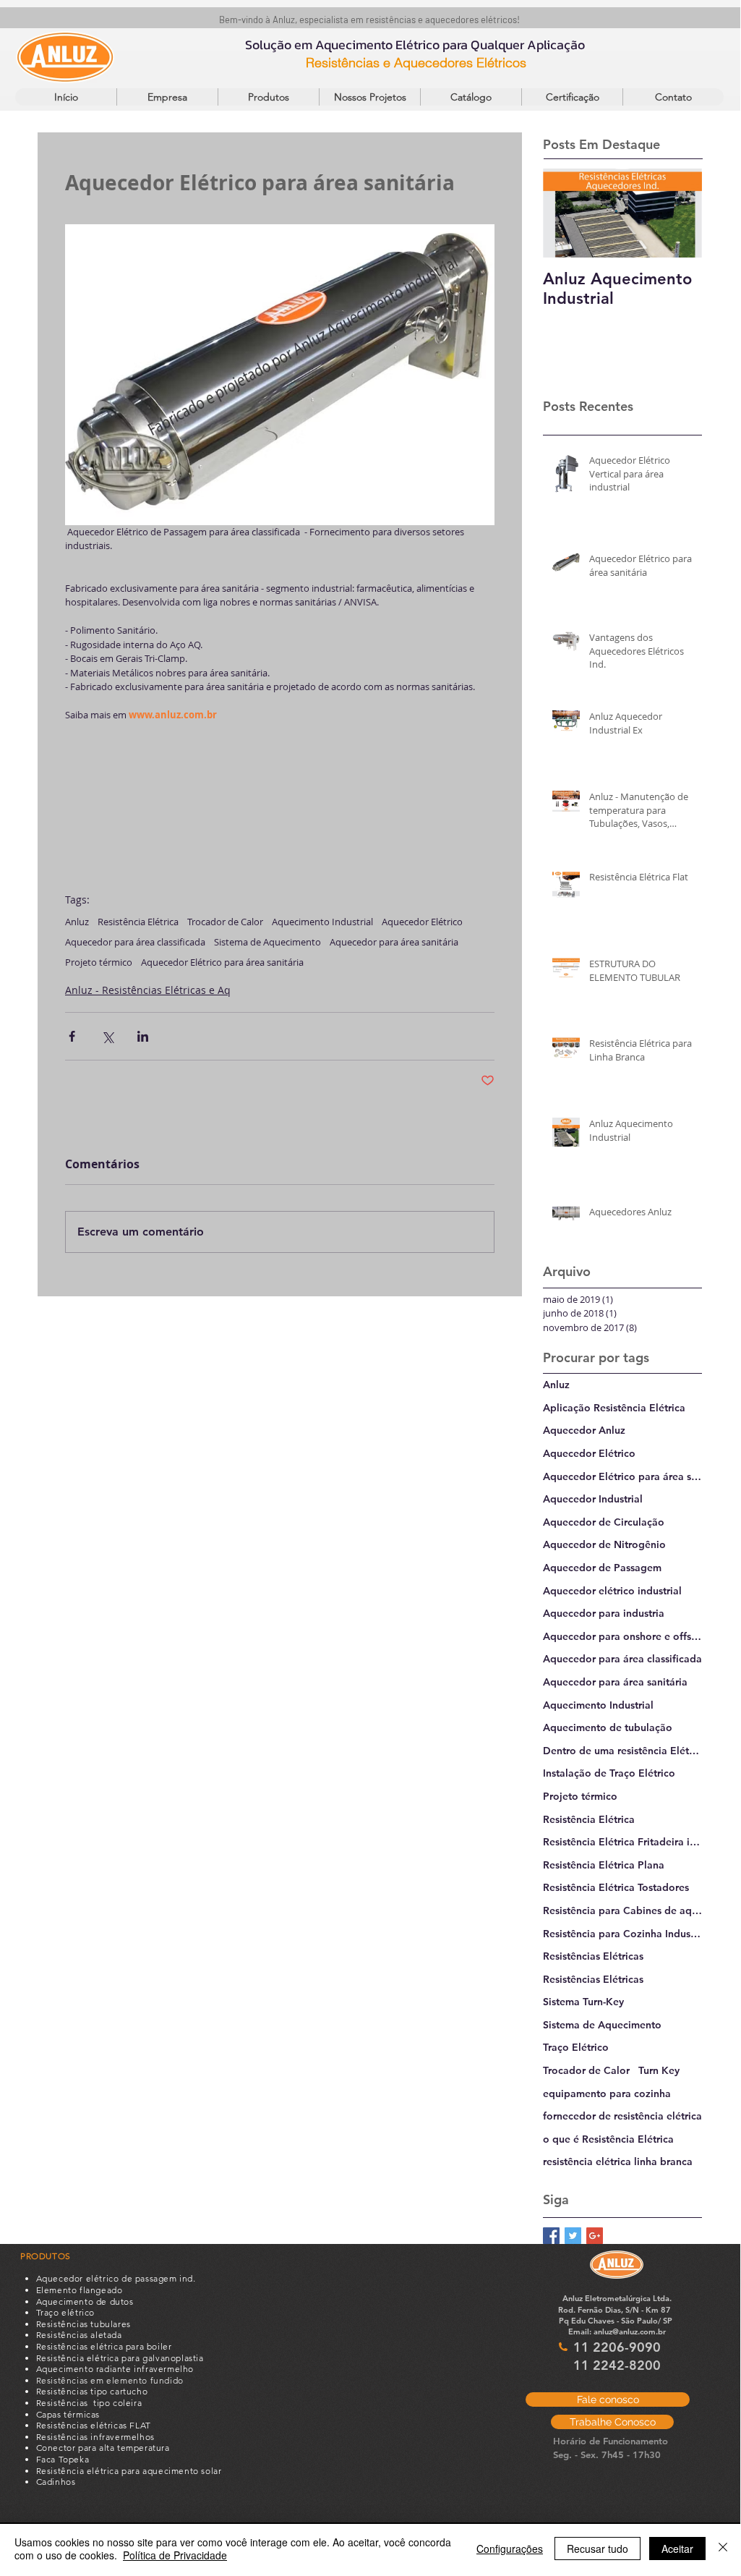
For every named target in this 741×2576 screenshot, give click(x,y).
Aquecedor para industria (604, 1613)
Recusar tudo (597, 2549)
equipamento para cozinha (607, 2093)
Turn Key (659, 2070)
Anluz (77, 922)
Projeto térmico (99, 962)
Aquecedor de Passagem (602, 1568)
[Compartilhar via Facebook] (72, 1036)
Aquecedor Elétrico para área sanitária (222, 962)
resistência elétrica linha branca (618, 2161)
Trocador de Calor (225, 922)
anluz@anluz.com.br (630, 2331)
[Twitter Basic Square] (573, 2236)
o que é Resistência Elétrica (608, 2139)
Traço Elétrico (576, 2047)
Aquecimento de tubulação (608, 1727)
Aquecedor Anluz (584, 1430)
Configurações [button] (510, 2549)
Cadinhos (56, 2482)
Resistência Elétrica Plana (604, 1865)
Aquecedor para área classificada (135, 942)
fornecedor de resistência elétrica (622, 2116)
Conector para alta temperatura (103, 2448)
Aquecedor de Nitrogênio (604, 1544)
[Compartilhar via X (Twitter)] (107, 1036)
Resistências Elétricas (593, 1956)
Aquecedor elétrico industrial (612, 1591)
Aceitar (677, 2549)
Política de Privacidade (175, 2555)
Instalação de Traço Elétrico (609, 1773)
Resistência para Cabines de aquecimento (622, 1910)
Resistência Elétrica (138, 922)
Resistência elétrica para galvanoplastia (120, 2358)
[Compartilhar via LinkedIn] (143, 1036)
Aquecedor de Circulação (604, 1522)
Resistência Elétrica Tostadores (616, 1887)
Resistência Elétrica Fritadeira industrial (622, 1842)
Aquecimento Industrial (322, 922)
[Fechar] (723, 2549)
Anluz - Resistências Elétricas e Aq (148, 990)
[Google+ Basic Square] (595, 2236)
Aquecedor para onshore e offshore (622, 1636)
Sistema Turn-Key (583, 2002)
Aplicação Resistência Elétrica (614, 1408)
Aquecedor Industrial (593, 1499)
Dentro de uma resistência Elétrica (622, 1751)
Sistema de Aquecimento (267, 942)
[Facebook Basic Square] (551, 2236)
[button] (268, 97)
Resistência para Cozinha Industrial (622, 1934)
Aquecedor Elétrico (422, 922)
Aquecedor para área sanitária (394, 942)
